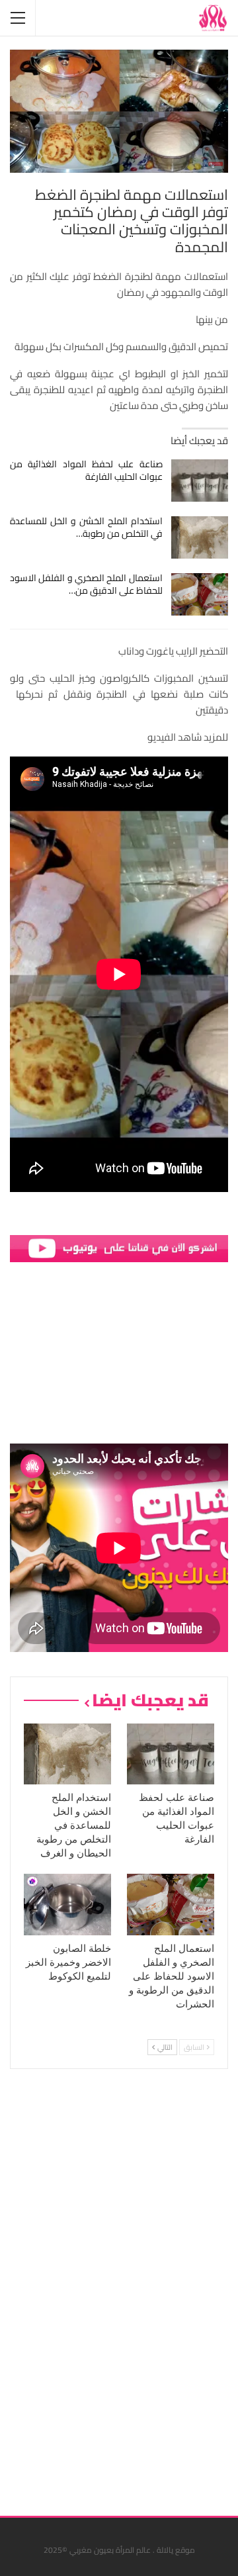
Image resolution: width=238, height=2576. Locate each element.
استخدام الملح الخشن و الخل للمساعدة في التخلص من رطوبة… (86, 527)
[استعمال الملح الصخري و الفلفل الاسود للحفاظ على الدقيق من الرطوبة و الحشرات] (200, 594)
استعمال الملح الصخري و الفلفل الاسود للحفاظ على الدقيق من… (86, 584)
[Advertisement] (129, 2287)
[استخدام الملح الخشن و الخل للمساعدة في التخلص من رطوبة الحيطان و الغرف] (200, 537)
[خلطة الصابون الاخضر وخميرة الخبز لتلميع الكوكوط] (67, 1904)
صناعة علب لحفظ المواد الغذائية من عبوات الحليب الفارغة (86, 470)
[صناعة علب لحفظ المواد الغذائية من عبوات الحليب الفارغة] (200, 481)
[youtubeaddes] (119, 1247)
